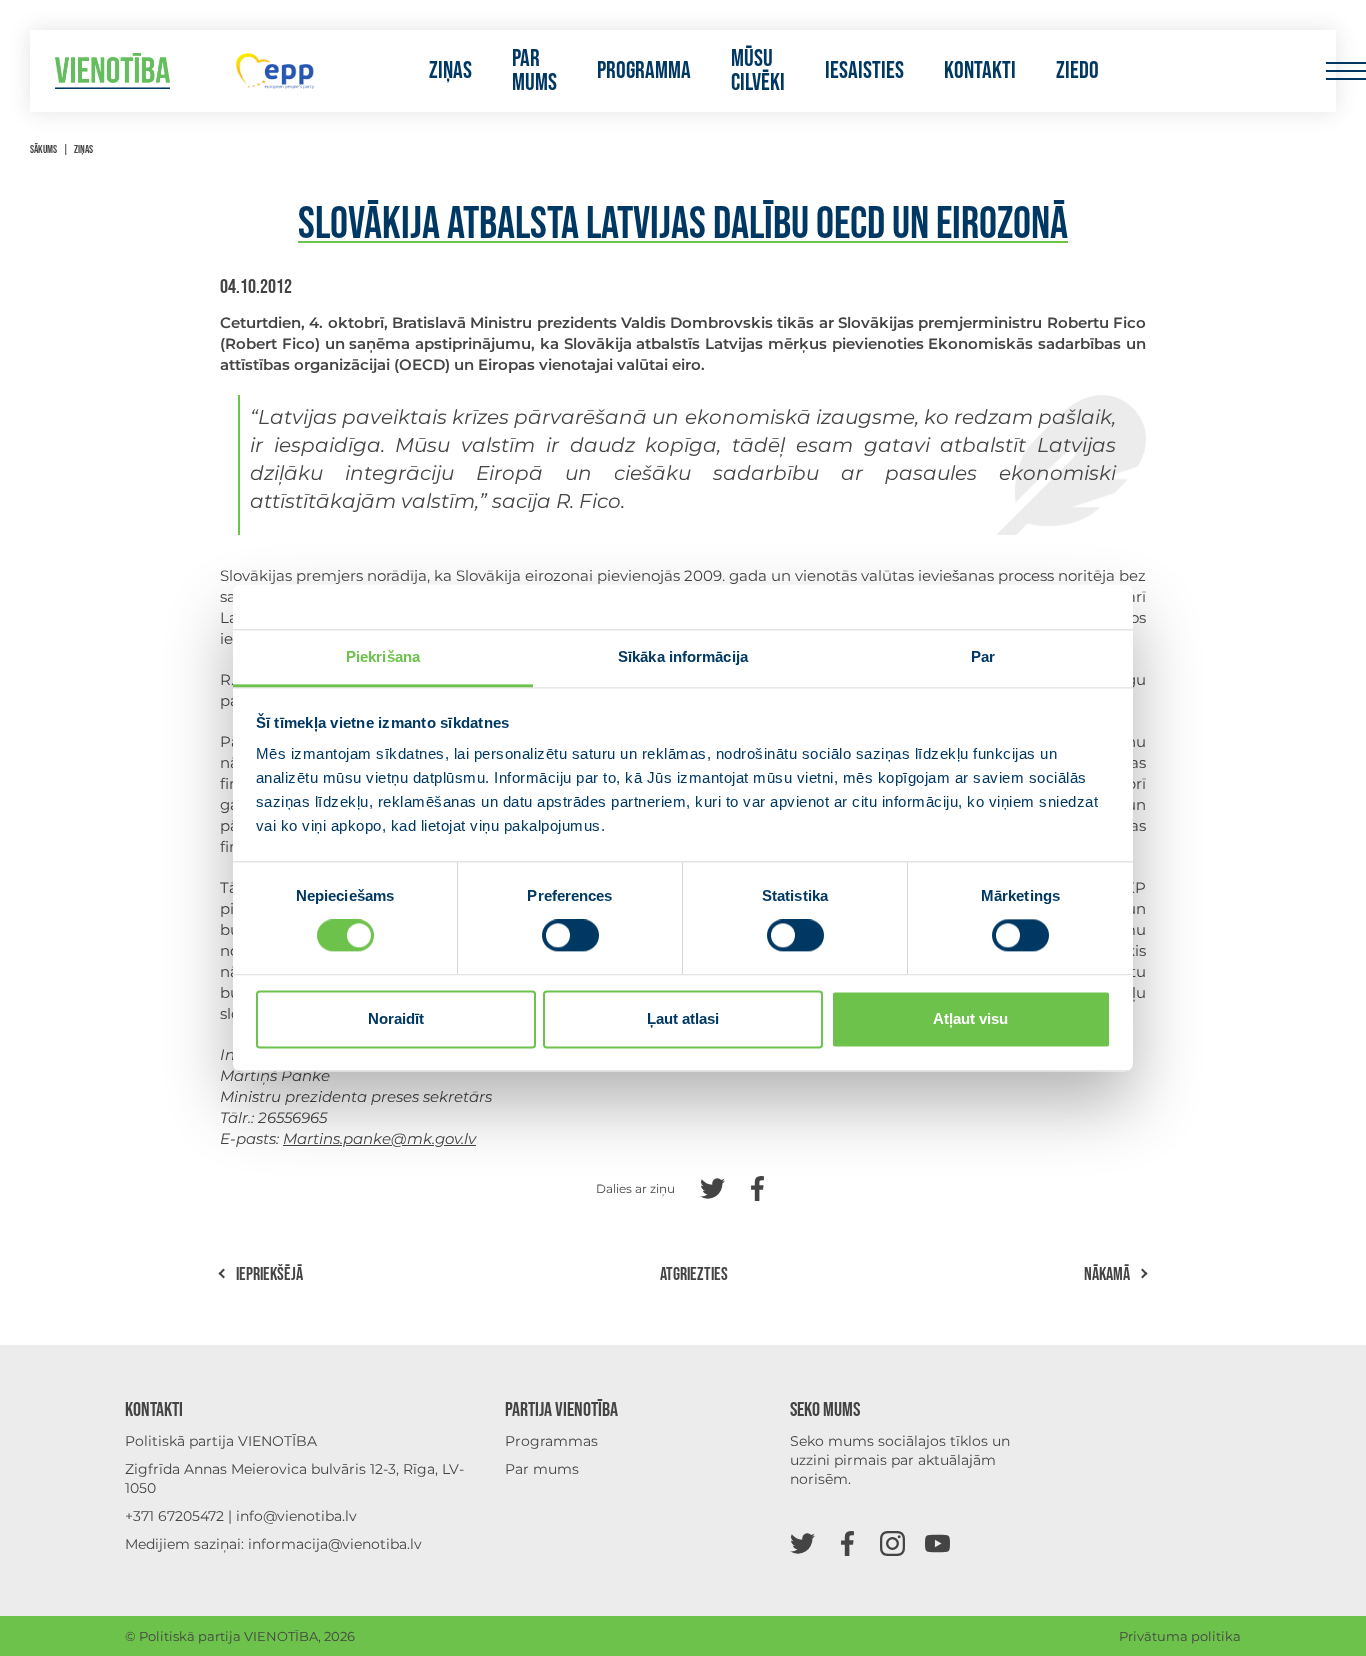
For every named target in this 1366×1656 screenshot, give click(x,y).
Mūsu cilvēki (758, 71)
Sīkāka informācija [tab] (683, 656)
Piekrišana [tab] (383, 656)
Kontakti (980, 71)
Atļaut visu (970, 1018)
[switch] (570, 936)
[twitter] (802, 1542)
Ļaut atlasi (683, 1018)
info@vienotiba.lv (296, 1516)
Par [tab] (983, 656)
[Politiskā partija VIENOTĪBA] (112, 71)
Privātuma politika (1180, 1636)
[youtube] (937, 1542)
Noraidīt (396, 1018)
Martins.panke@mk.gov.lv (379, 1138)
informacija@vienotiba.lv (335, 1544)
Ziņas (450, 71)
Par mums (534, 71)
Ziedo (1077, 71)
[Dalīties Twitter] (712, 1186)
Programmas (551, 1441)
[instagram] (892, 1542)
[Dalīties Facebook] (757, 1186)
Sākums (43, 149)
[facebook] (847, 1542)
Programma (644, 71)
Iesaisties (864, 71)
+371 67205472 (174, 1516)
